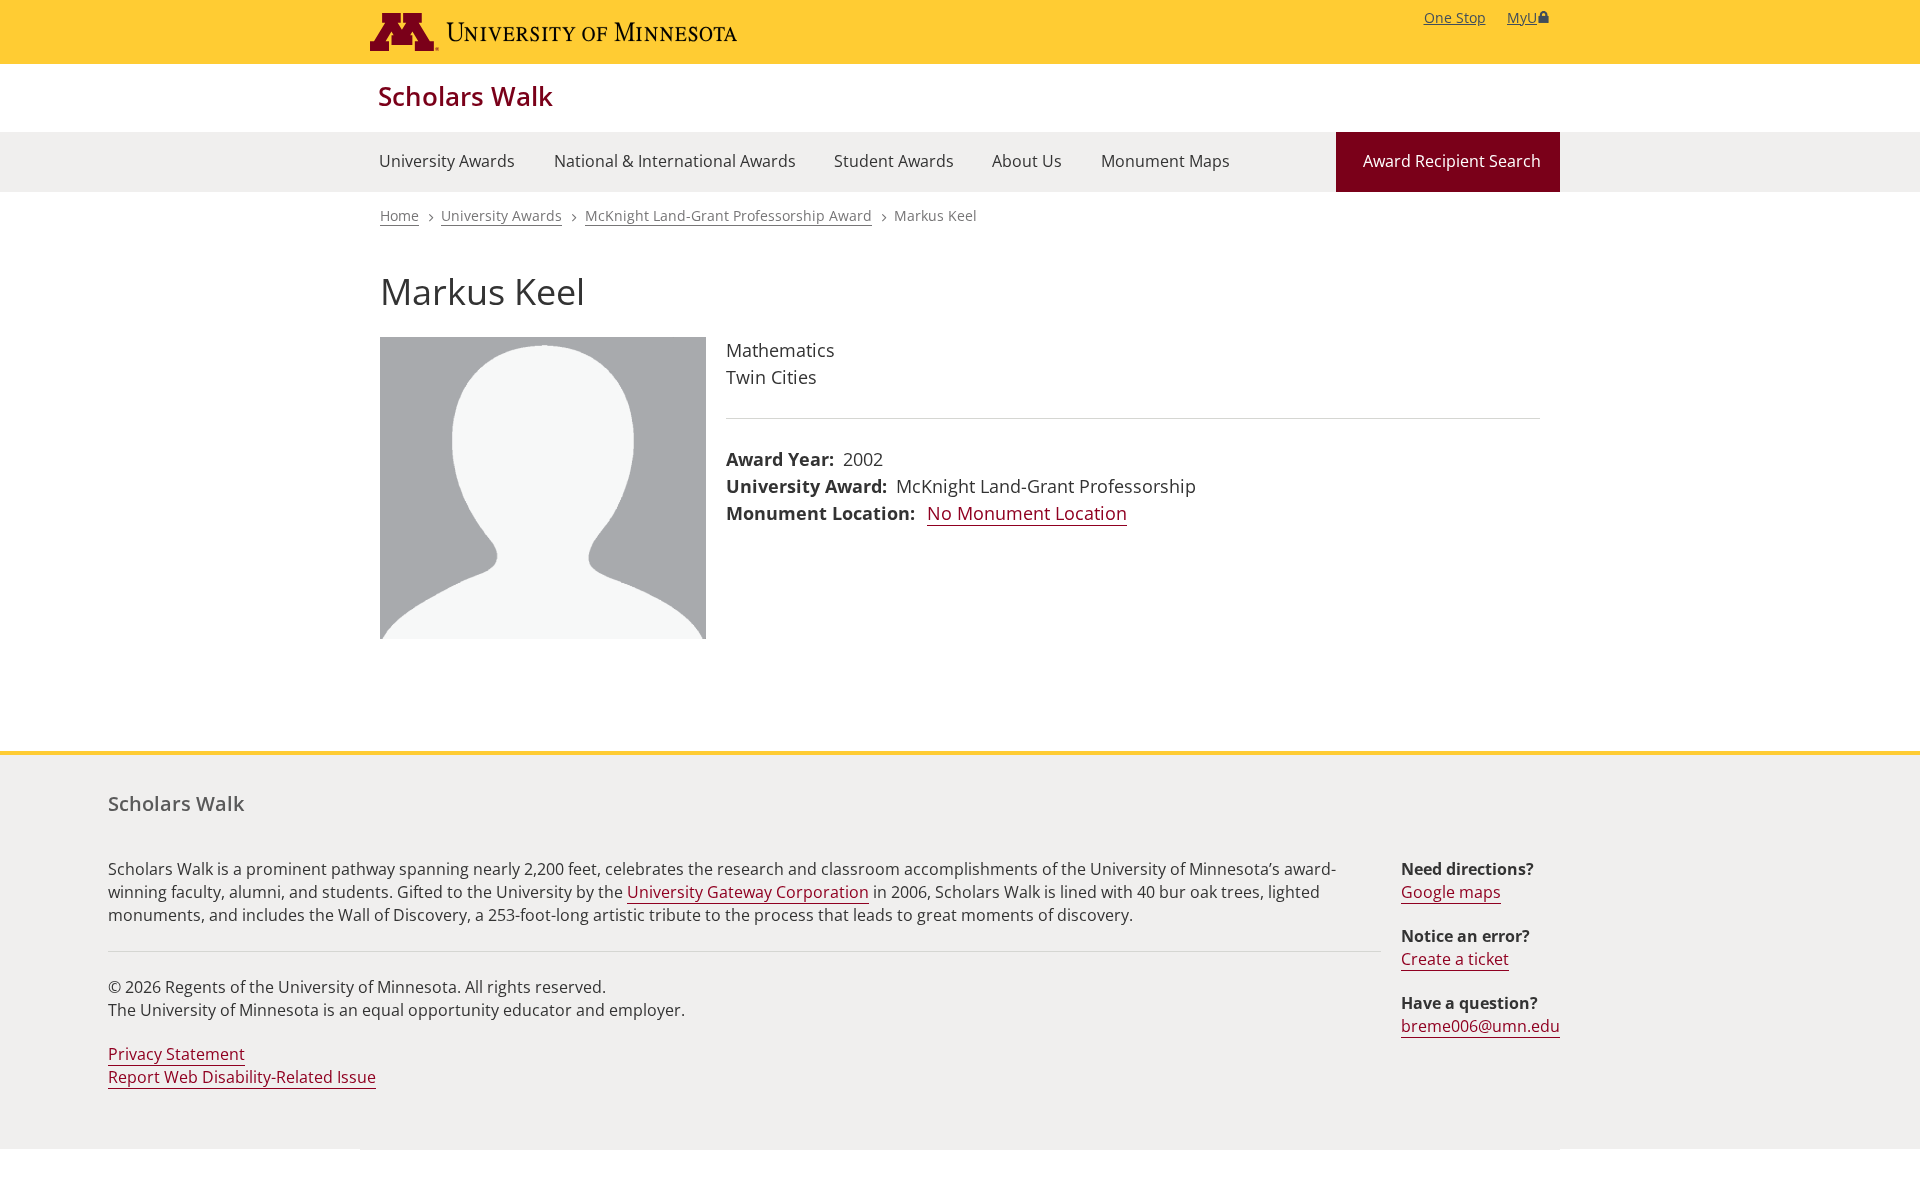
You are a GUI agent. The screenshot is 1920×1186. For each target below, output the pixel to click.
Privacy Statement (176, 1054)
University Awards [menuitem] (447, 161)
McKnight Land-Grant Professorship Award (728, 215)
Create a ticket (1455, 959)
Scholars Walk (465, 96)
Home (399, 215)
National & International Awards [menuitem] (675, 161)
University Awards (501, 215)
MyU (1522, 17)
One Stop (1455, 17)
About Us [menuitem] (1027, 161)
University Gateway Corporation (748, 892)
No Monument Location (1027, 513)
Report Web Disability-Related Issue (242, 1077)
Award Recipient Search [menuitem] (1452, 161)
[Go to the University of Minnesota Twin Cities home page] (553, 32)
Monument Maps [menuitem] (1165, 161)
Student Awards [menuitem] (894, 161)
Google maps (1451, 892)
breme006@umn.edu (1480, 1026)
